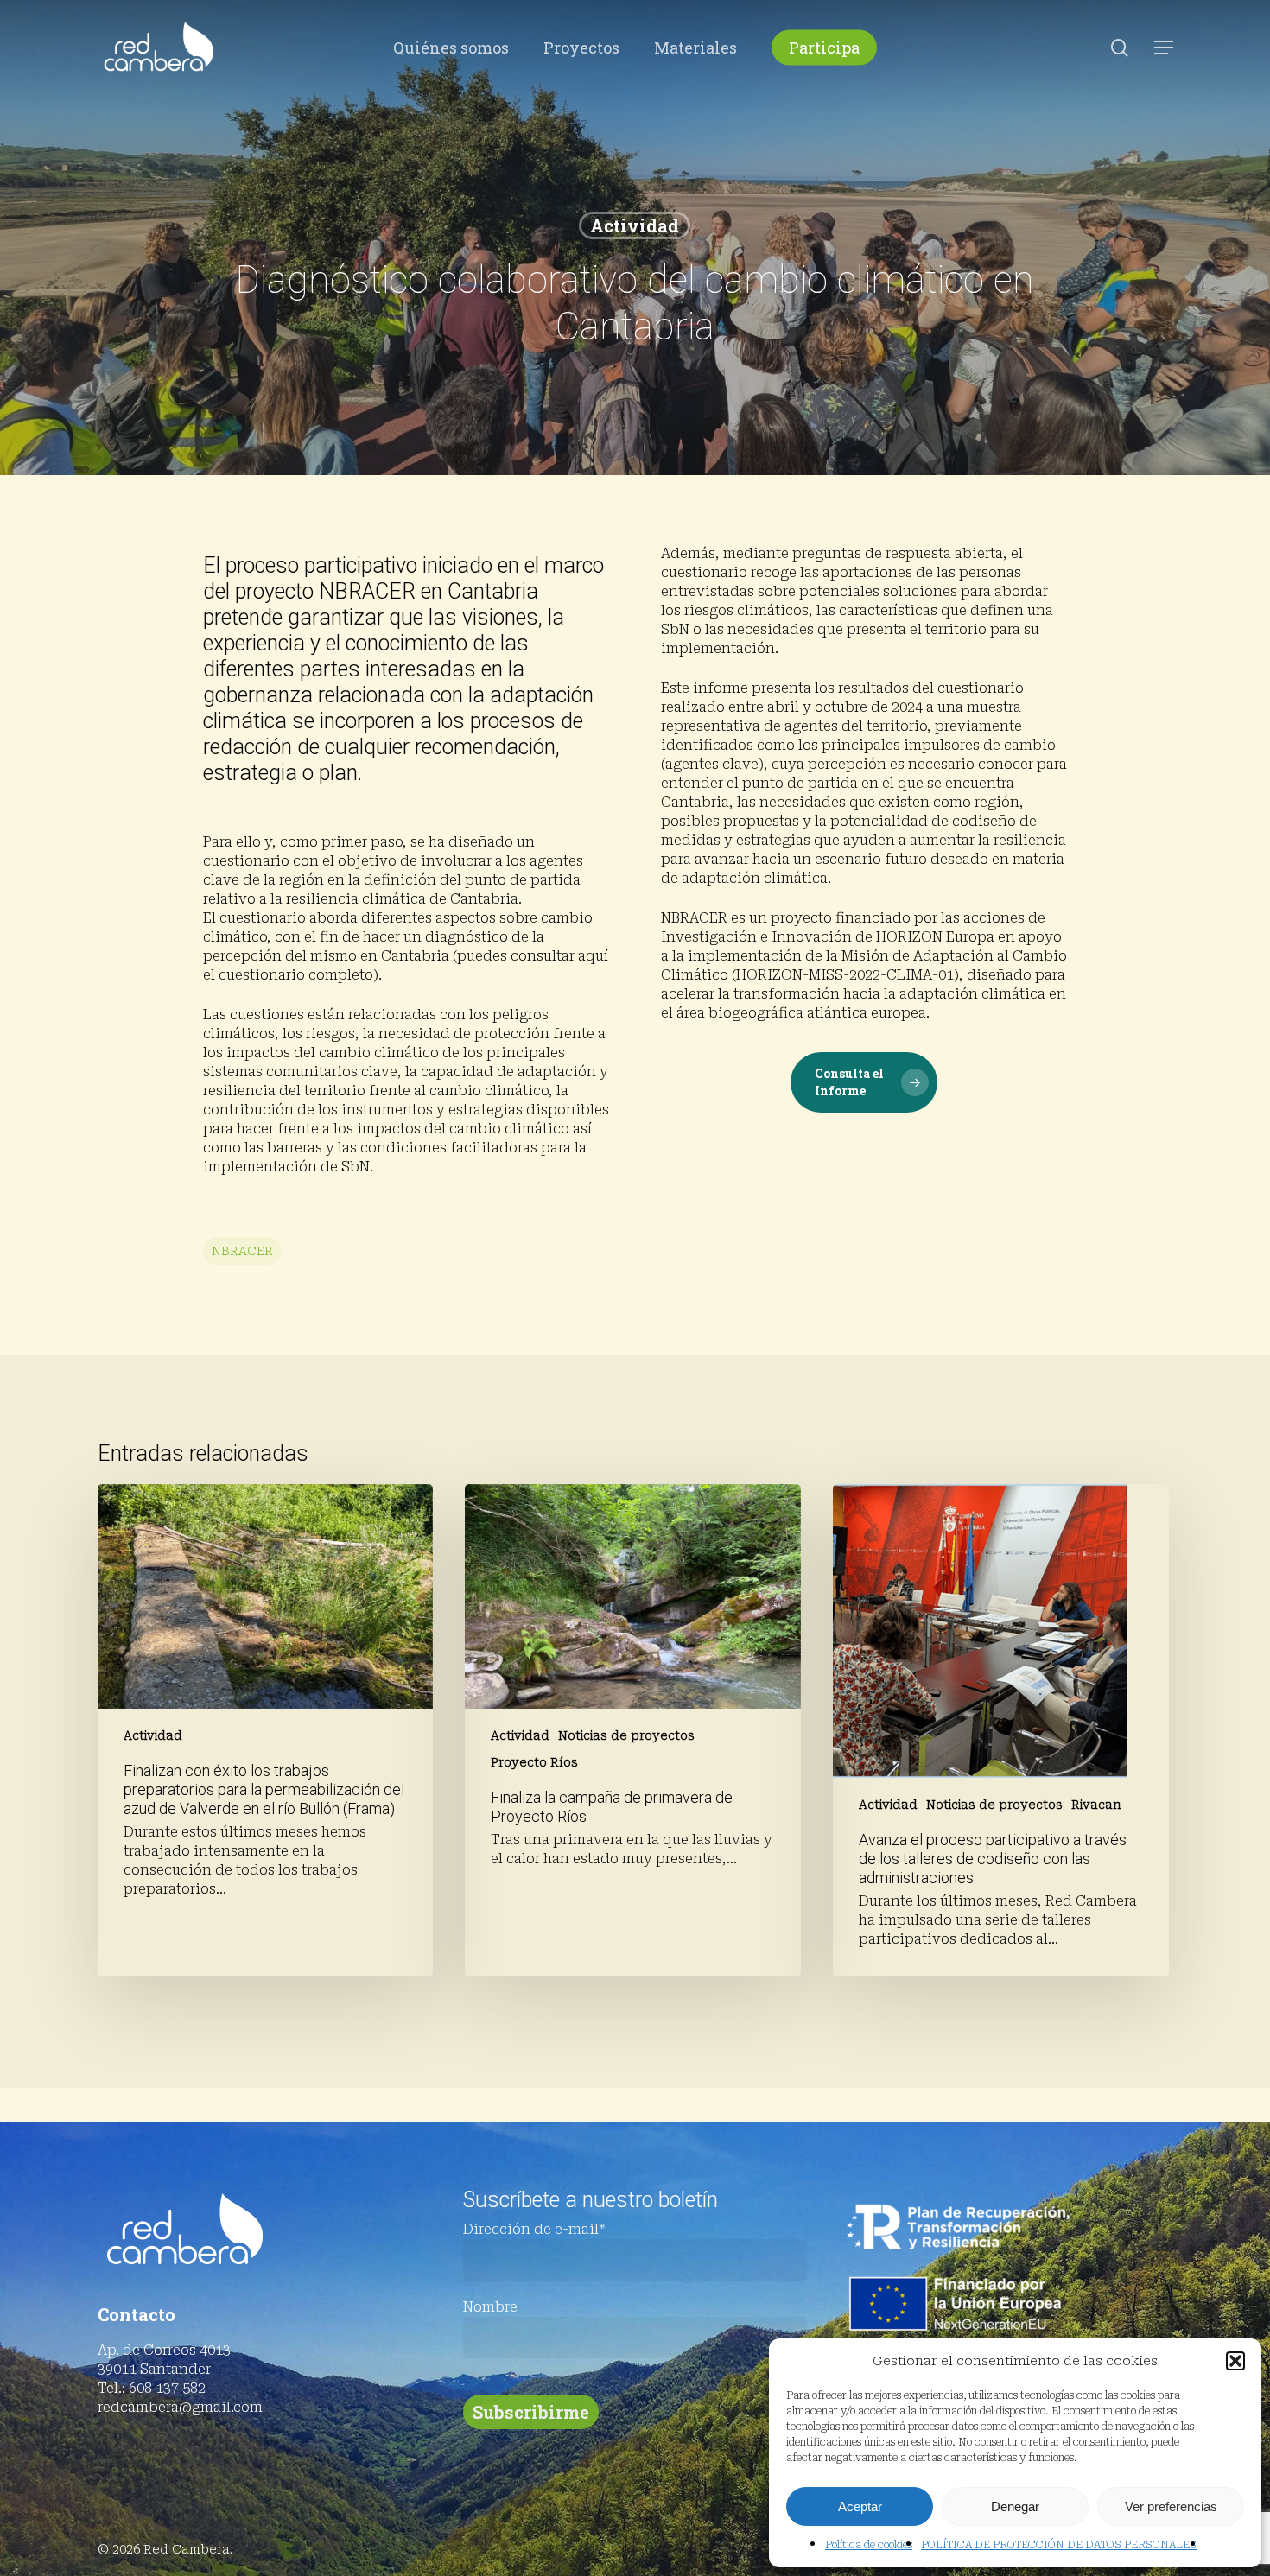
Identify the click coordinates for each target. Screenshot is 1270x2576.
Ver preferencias (1171, 2506)
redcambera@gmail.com (180, 2407)
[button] (1235, 2361)
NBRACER (242, 1251)
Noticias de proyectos (626, 1735)
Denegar (1015, 2506)
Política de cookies (869, 2545)
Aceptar (860, 2506)
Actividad (635, 225)
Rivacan (1096, 1805)
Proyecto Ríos (534, 1762)
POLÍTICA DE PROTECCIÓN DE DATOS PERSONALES (1059, 2545)
